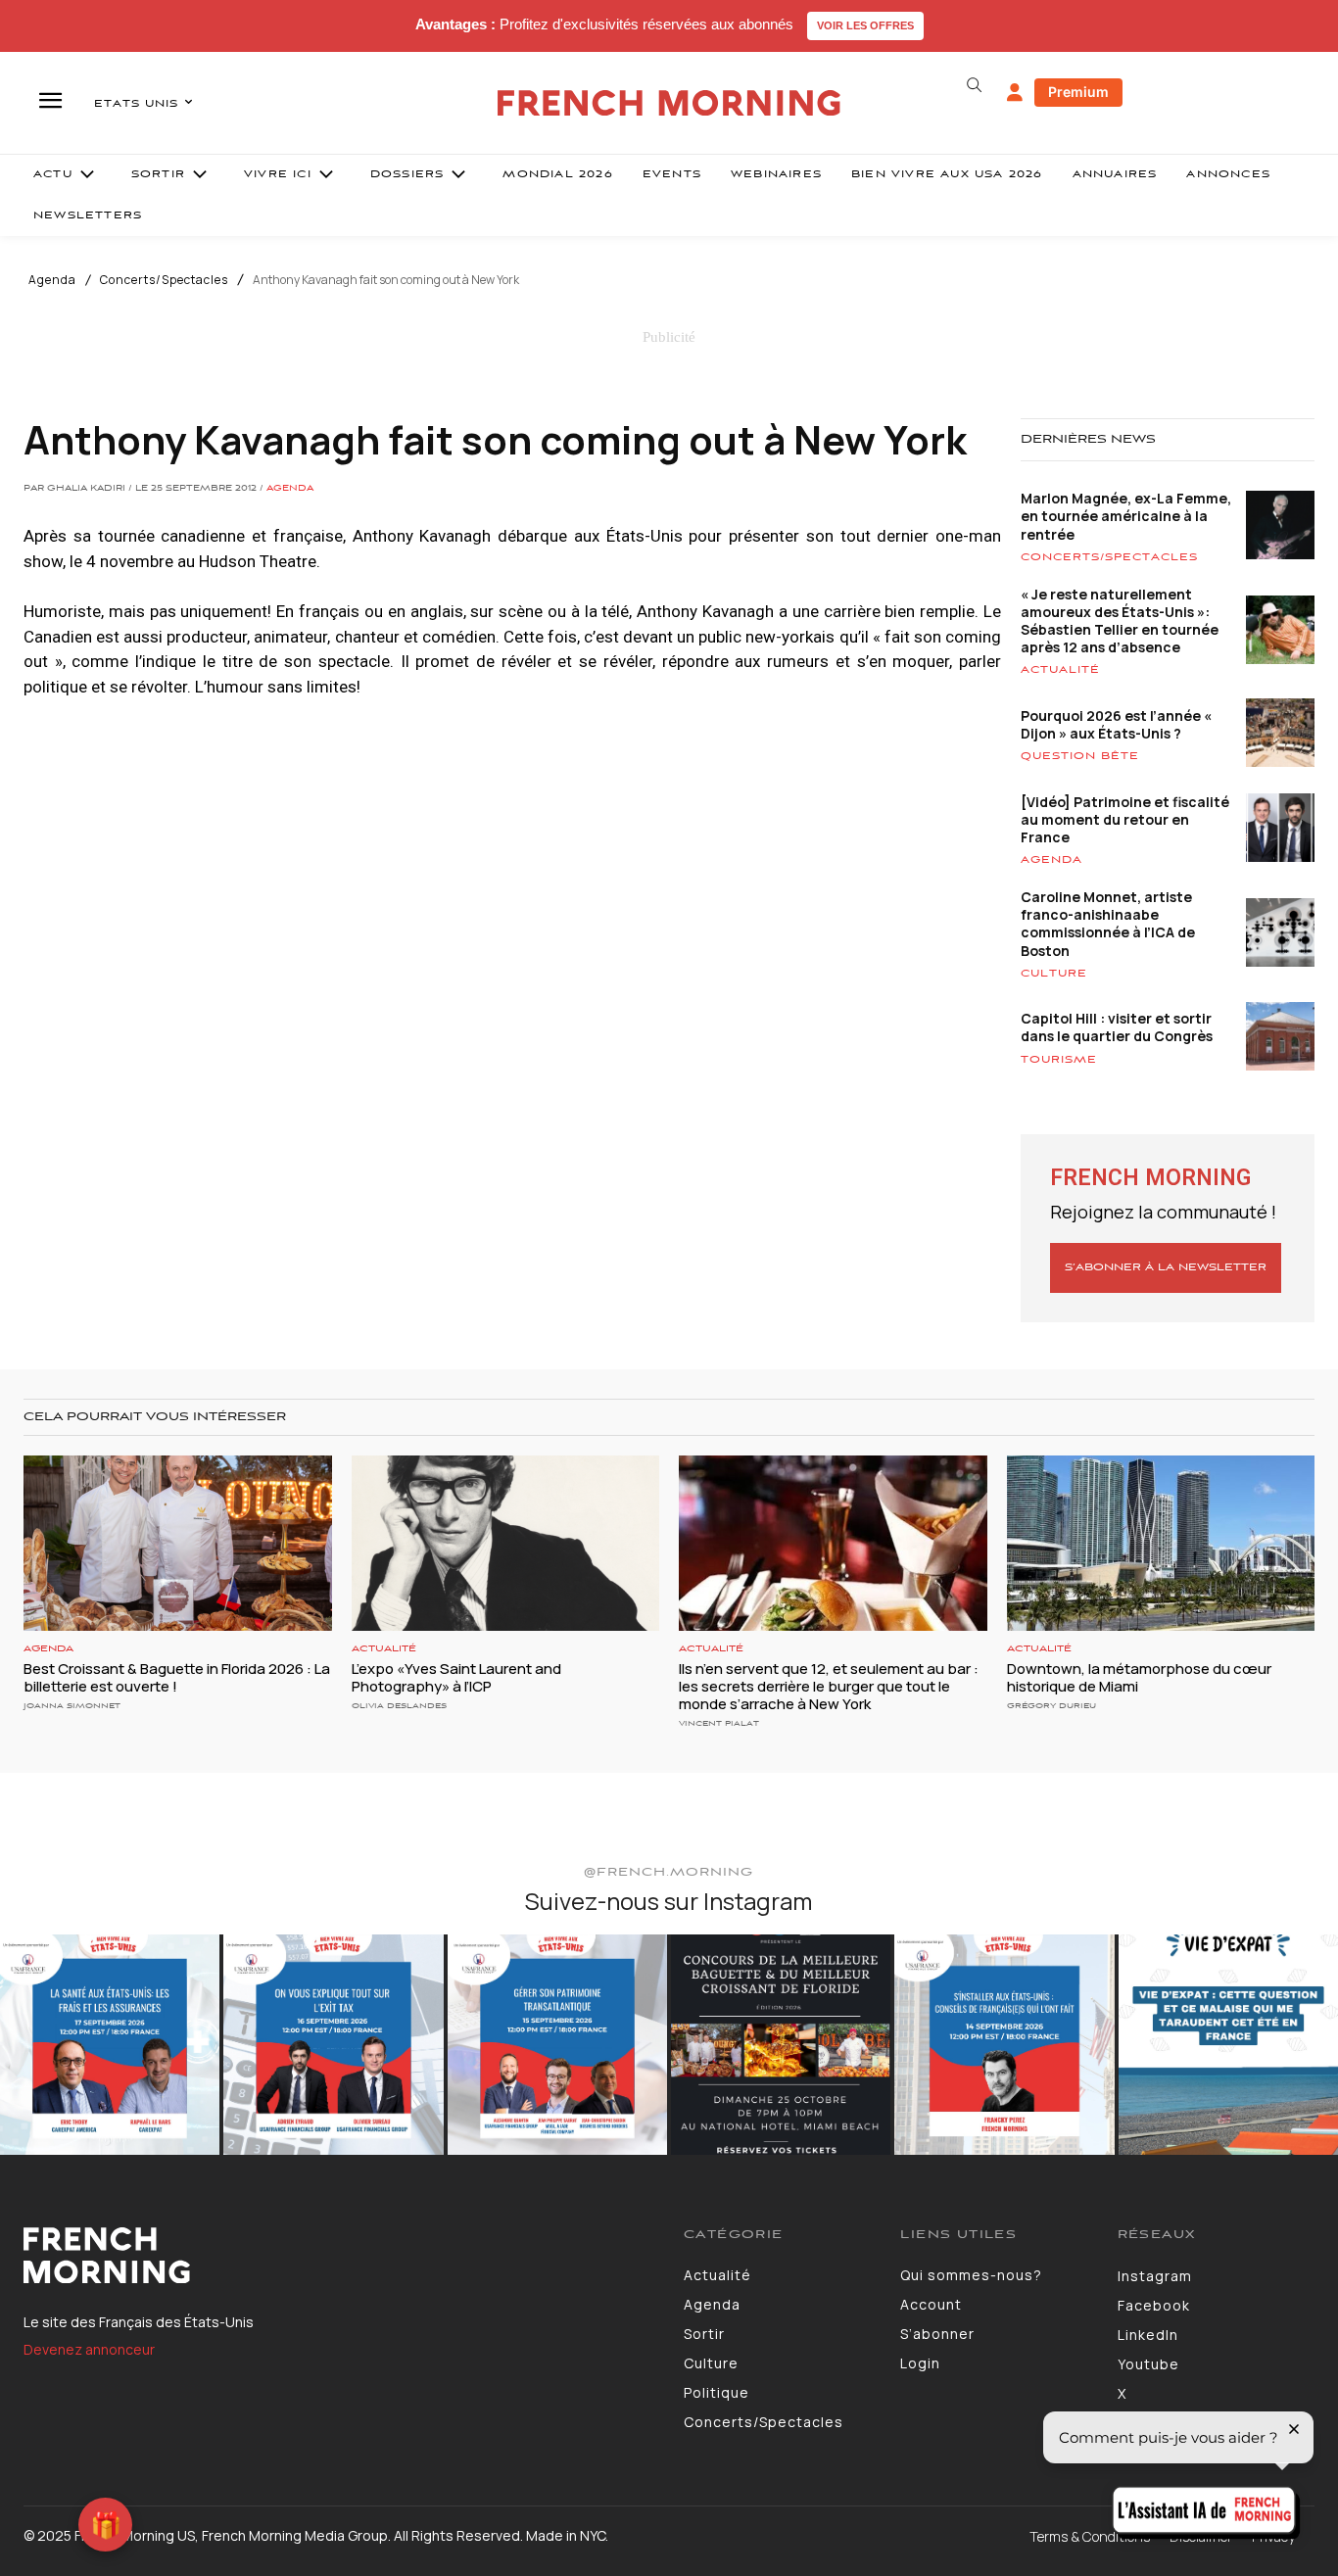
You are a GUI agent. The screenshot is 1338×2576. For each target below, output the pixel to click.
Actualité (1060, 670)
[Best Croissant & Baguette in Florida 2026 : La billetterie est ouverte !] (178, 1543)
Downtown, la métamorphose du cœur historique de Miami (1139, 1677)
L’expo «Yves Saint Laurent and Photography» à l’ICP (456, 1677)
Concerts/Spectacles (164, 280)
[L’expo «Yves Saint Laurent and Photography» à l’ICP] (506, 1543)
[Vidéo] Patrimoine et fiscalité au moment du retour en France (1125, 819)
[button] (975, 85)
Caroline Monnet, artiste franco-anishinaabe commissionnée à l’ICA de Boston (1108, 924)
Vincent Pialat (719, 1723)
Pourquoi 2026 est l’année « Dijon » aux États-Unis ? (1116, 724)
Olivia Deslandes (399, 1706)
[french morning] (669, 103)
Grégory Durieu (1051, 1706)
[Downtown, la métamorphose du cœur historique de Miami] (1161, 1543)
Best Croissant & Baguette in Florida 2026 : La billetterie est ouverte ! (177, 1677)
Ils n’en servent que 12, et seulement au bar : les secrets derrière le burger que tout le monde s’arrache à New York (829, 1686)
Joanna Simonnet (72, 1706)
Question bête (1080, 756)
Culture (1054, 974)
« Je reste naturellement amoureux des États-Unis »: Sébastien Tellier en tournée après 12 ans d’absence (1120, 621)
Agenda (52, 280)
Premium (1078, 92)
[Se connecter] (1015, 93)
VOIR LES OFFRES (865, 25)
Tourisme (1059, 1060)
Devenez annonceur (89, 2349)
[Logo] (339, 2256)
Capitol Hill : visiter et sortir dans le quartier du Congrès (1117, 1027)
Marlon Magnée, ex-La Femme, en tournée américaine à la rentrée (1126, 516)
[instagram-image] (110, 2044)
